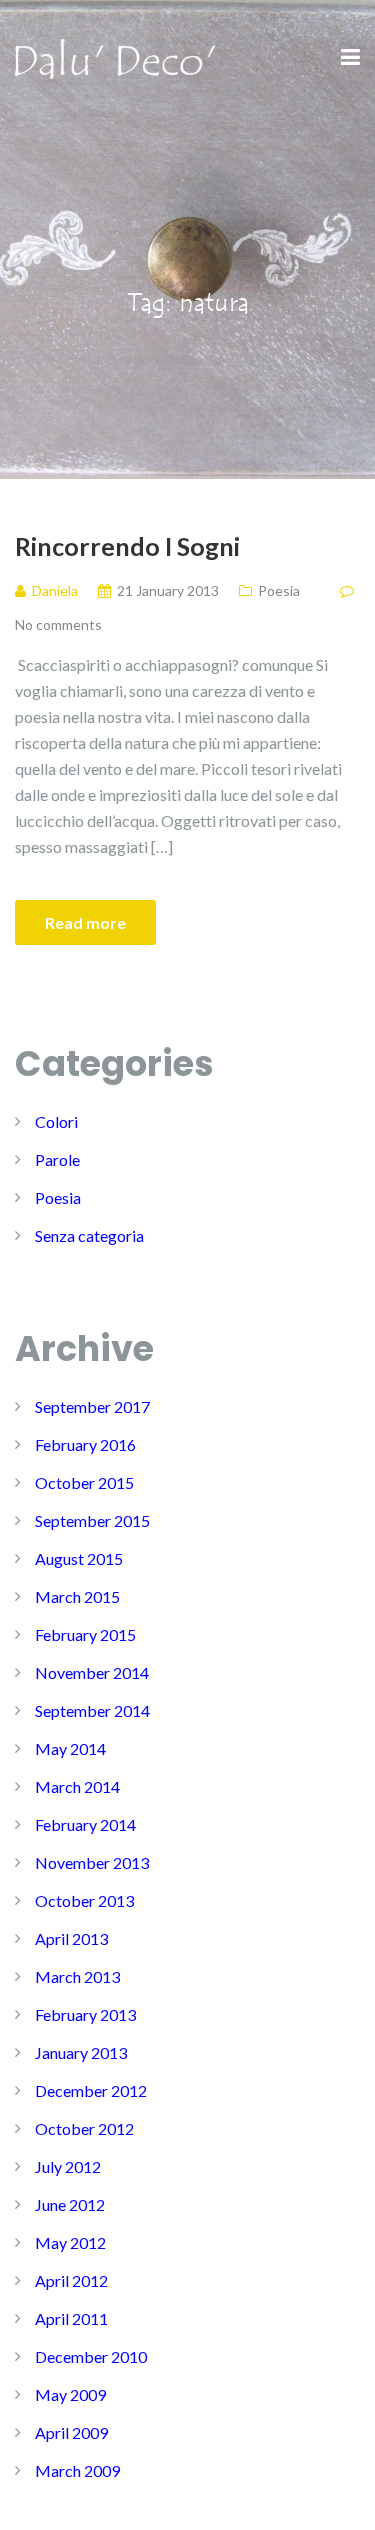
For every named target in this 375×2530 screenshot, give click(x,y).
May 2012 (70, 2242)
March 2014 (77, 1786)
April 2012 (71, 2280)
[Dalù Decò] (115, 56)
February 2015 (85, 1634)
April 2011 (71, 2318)
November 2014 (92, 1672)
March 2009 (77, 2470)
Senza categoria (89, 1235)
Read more (85, 922)
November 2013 (92, 1862)
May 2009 (70, 2394)
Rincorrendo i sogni (127, 546)
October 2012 (84, 2128)
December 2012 (91, 2090)
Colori (56, 1121)
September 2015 (92, 1520)
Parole (57, 1159)
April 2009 (71, 2432)
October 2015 (84, 1482)
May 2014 (70, 1748)
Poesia (279, 590)
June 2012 (70, 2204)
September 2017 (92, 1406)
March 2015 (77, 1596)
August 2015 (79, 1558)
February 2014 (85, 1824)
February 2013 (85, 2014)
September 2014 (92, 1710)
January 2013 (81, 2052)
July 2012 (68, 2166)
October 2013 (84, 1900)
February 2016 (85, 1444)
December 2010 (91, 2356)
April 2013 (71, 1938)
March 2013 (77, 1976)
